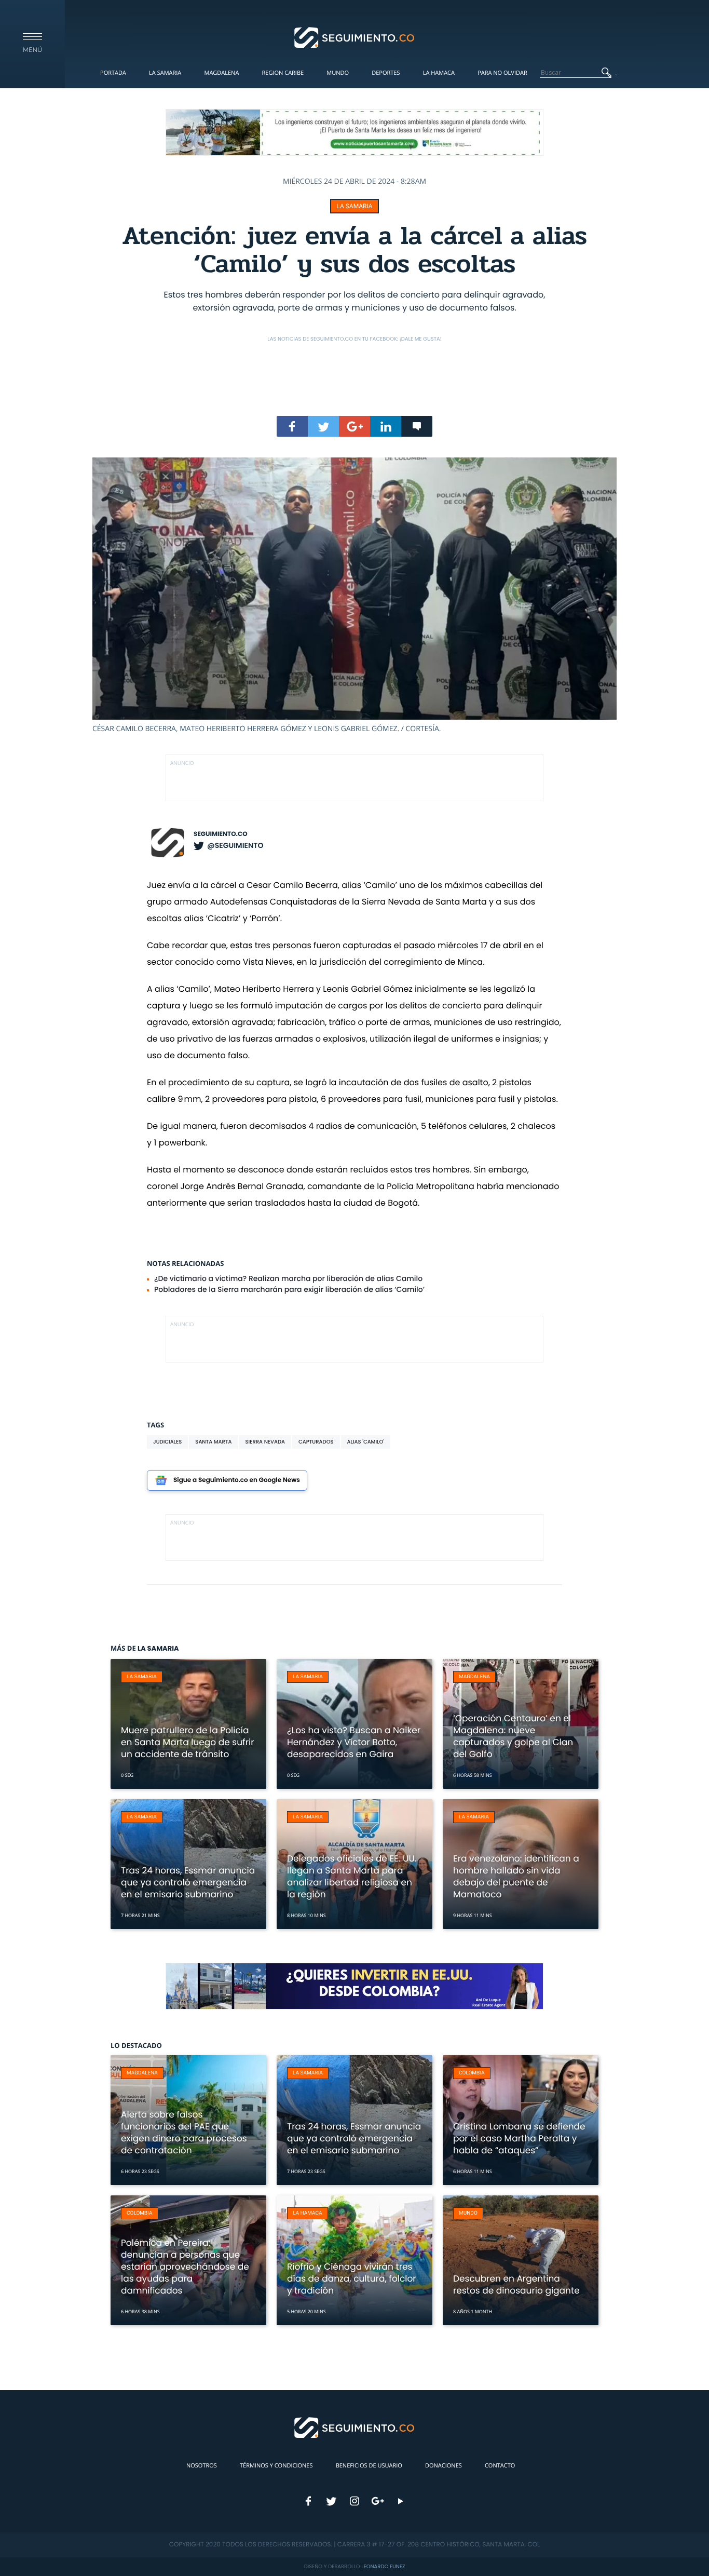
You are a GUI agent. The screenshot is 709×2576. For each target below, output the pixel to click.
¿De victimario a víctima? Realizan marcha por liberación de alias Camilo (288, 1278)
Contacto (500, 2466)
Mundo (338, 73)
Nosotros (202, 2466)
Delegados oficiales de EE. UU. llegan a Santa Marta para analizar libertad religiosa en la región (352, 1876)
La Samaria (165, 73)
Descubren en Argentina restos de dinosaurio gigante (516, 2284)
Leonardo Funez (383, 2566)
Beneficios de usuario (369, 2466)
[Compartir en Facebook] (292, 426)
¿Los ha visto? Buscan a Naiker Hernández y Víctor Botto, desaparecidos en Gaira (354, 1742)
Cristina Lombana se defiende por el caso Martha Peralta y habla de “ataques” (519, 2138)
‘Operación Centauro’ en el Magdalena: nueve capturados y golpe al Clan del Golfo (513, 1736)
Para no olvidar (502, 73)
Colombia (472, 2073)
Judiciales (167, 1442)
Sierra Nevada (265, 1442)
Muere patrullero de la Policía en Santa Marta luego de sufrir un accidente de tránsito (188, 1742)
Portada (113, 73)
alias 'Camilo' (366, 1442)
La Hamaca (439, 73)
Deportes (386, 73)
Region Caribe (283, 73)
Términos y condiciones (276, 2466)
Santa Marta (213, 1442)
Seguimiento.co (221, 834)
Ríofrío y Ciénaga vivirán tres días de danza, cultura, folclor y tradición (352, 2278)
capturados (316, 1442)
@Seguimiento (235, 845)
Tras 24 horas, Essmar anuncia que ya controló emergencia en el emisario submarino (188, 1882)
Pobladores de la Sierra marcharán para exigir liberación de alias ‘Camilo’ (289, 1289)
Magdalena (221, 73)
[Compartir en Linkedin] (386, 426)
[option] (354, 596)
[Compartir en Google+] (354, 426)
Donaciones (444, 2466)
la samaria (354, 206)
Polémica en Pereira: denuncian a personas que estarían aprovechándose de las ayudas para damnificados (185, 2267)
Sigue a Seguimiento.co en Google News (237, 1480)
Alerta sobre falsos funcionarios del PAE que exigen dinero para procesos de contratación (184, 2132)
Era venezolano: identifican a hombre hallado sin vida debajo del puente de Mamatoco (516, 1876)
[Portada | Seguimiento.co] (355, 37)
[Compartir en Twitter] (323, 426)
